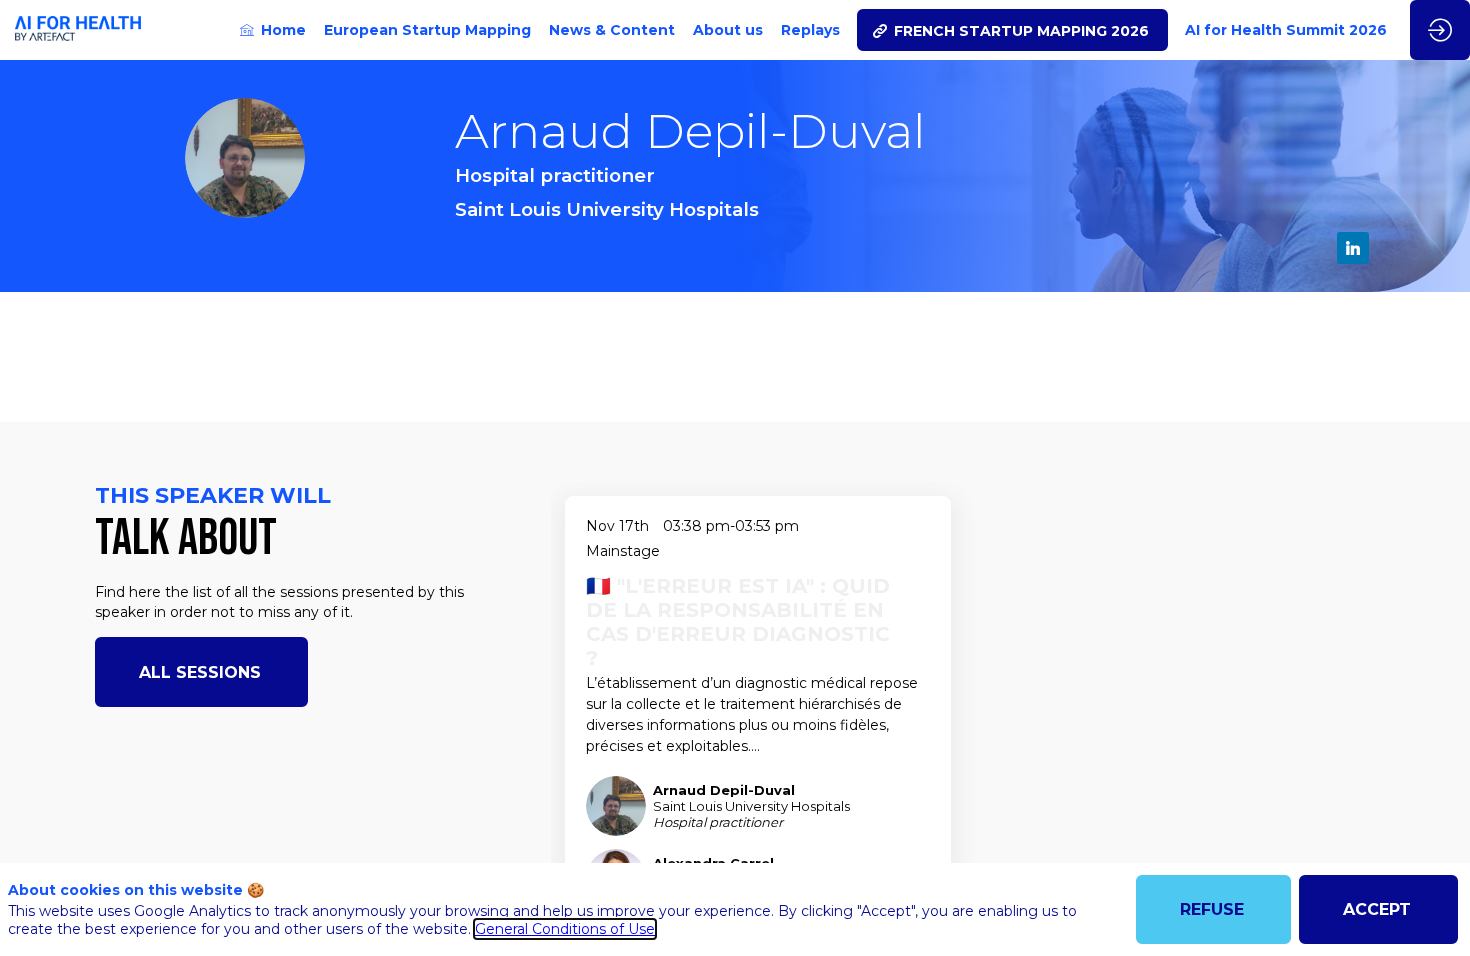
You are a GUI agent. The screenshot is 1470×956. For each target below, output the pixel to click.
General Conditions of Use (565, 929)
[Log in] (1440, 30)
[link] (273, 30)
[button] (1012, 30)
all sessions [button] (200, 672)
